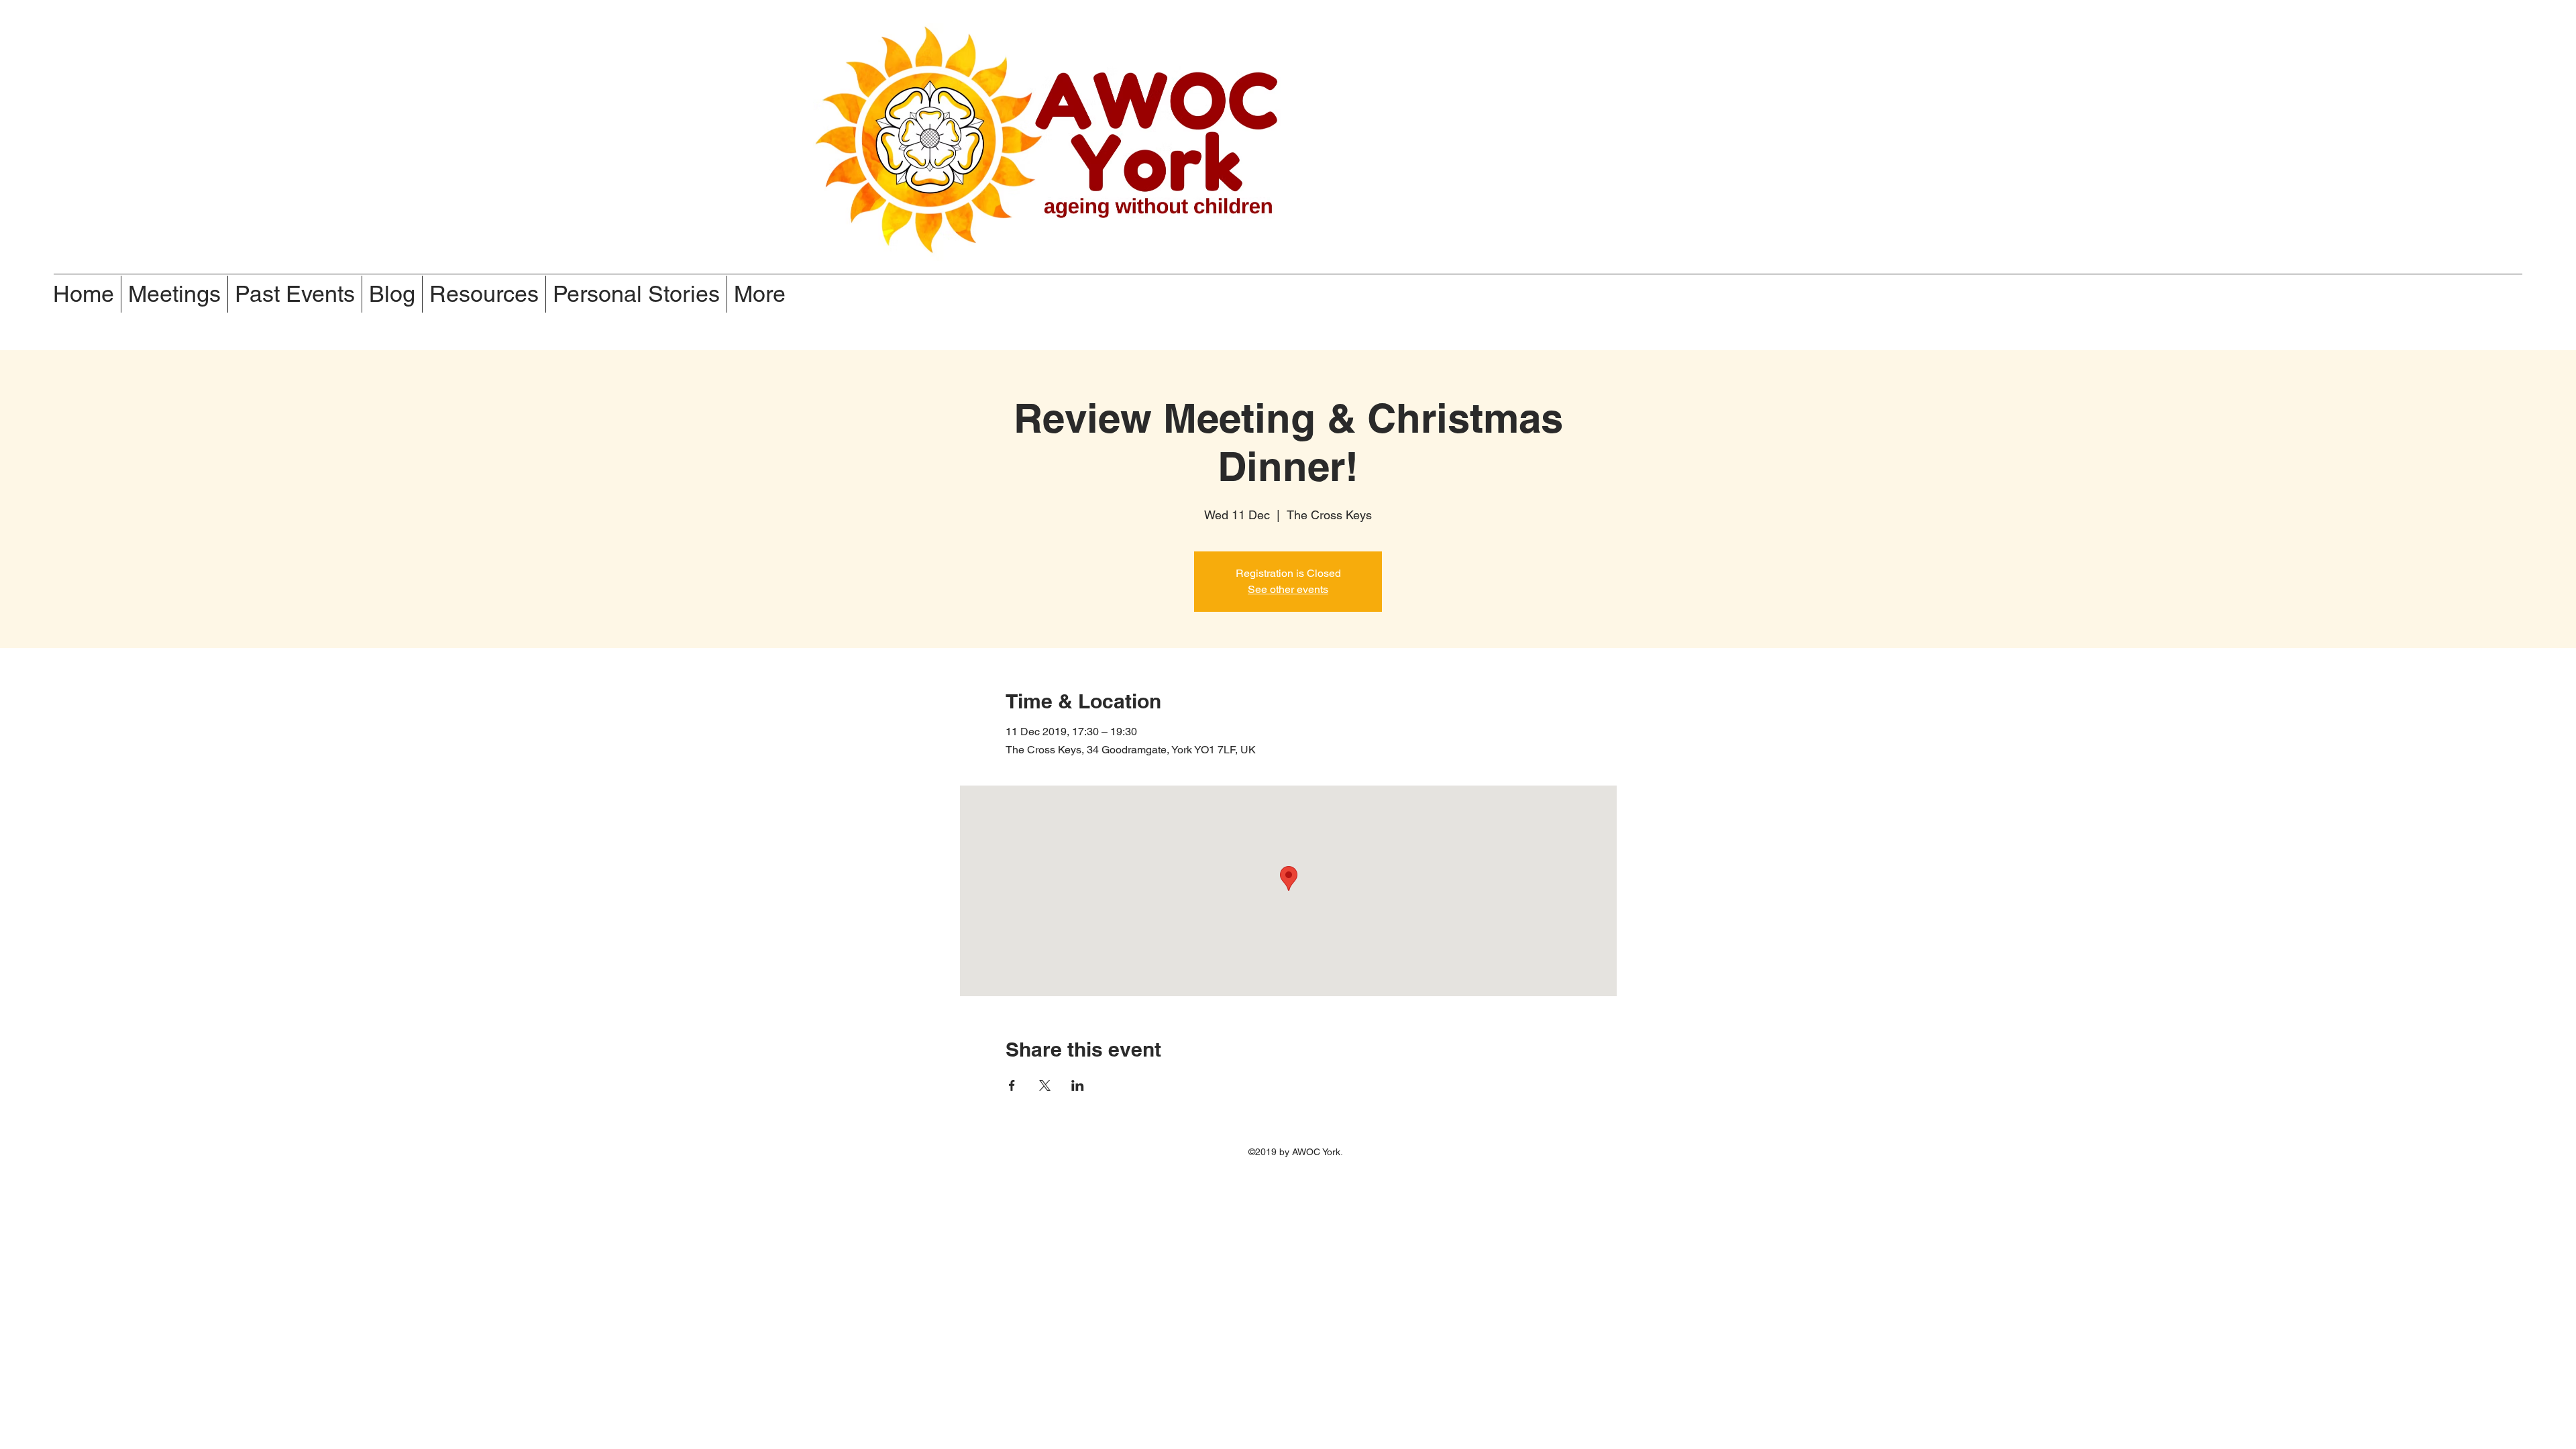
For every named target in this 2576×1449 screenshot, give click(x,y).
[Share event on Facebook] (1012, 1085)
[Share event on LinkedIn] (1078, 1085)
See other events (1288, 589)
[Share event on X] (1045, 1085)
